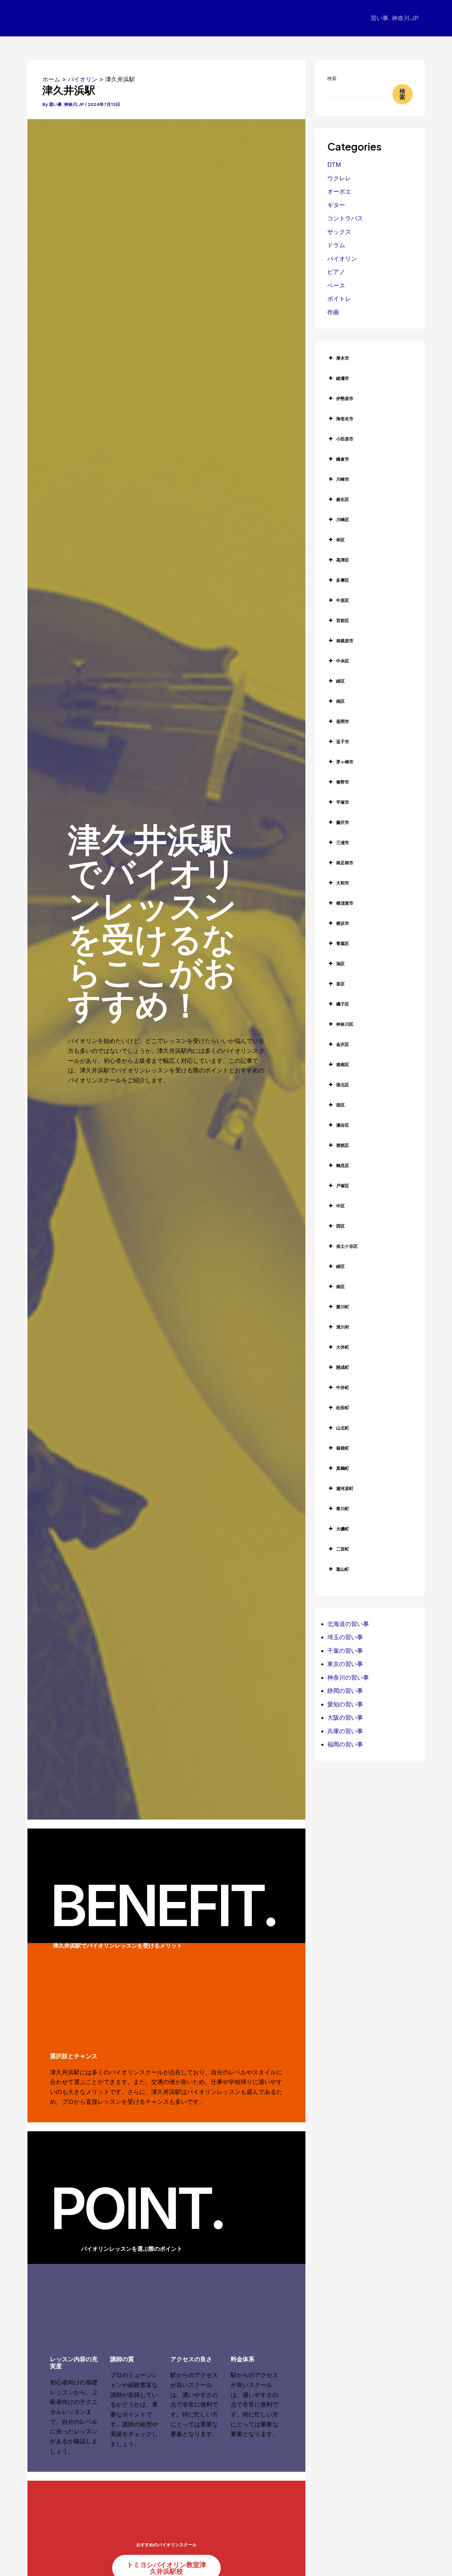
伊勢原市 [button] (345, 398)
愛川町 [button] (343, 1307)
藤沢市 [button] (343, 822)
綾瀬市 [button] (343, 378)
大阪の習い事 (345, 1717)
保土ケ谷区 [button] (347, 1246)
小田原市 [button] (345, 439)
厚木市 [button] (343, 358)
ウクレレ (339, 178)
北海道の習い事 (348, 1624)
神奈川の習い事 (348, 1677)
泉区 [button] (340, 984)
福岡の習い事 (345, 1744)
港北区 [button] (343, 1085)
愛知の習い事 (345, 1704)
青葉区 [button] (343, 943)
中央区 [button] (343, 661)
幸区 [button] (340, 540)
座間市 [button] (343, 721)
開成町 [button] (343, 1367)
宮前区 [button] (343, 620)
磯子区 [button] (343, 1004)
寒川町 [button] (343, 1509)
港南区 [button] (343, 1064)
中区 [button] (340, 1206)
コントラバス (345, 218)
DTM (334, 165)
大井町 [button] (343, 1347)
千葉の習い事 (345, 1651)
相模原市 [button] (345, 641)
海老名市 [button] (345, 419)
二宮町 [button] (343, 1549)
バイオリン (342, 259)
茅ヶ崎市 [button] (345, 762)
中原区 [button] (343, 600)
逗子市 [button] (343, 742)
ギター (336, 205)
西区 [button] (340, 1226)
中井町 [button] (343, 1387)
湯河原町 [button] (345, 1488)
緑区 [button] (340, 681)
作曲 (333, 312)
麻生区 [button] (343, 499)
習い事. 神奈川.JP (395, 18)
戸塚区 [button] (343, 1186)
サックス (339, 232)
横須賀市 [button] (345, 903)
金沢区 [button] (343, 1044)
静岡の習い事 (345, 1691)
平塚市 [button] (343, 802)
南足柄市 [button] (345, 863)
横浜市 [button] (343, 923)
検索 (332, 78)
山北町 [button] (343, 1428)
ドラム (336, 245)
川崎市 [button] (343, 479)
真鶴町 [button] (343, 1468)
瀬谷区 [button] (343, 1125)
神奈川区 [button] (345, 1024)
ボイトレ (339, 299)
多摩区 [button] (343, 580)
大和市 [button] (343, 883)
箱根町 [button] (343, 1448)
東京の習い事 (345, 1664)
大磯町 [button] (343, 1529)
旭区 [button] (340, 964)
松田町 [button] (343, 1408)
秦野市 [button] (343, 782)
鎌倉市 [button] (343, 459)
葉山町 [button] (343, 1569)
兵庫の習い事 (345, 1731)
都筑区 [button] (343, 1145)
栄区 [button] (340, 1105)
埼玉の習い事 (345, 1637)
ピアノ (336, 272)
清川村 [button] (343, 1327)
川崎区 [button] (343, 520)
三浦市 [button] (343, 842)
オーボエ (339, 191)
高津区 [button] (343, 560)
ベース (336, 285)
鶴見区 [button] (343, 1165)
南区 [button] (340, 701)
